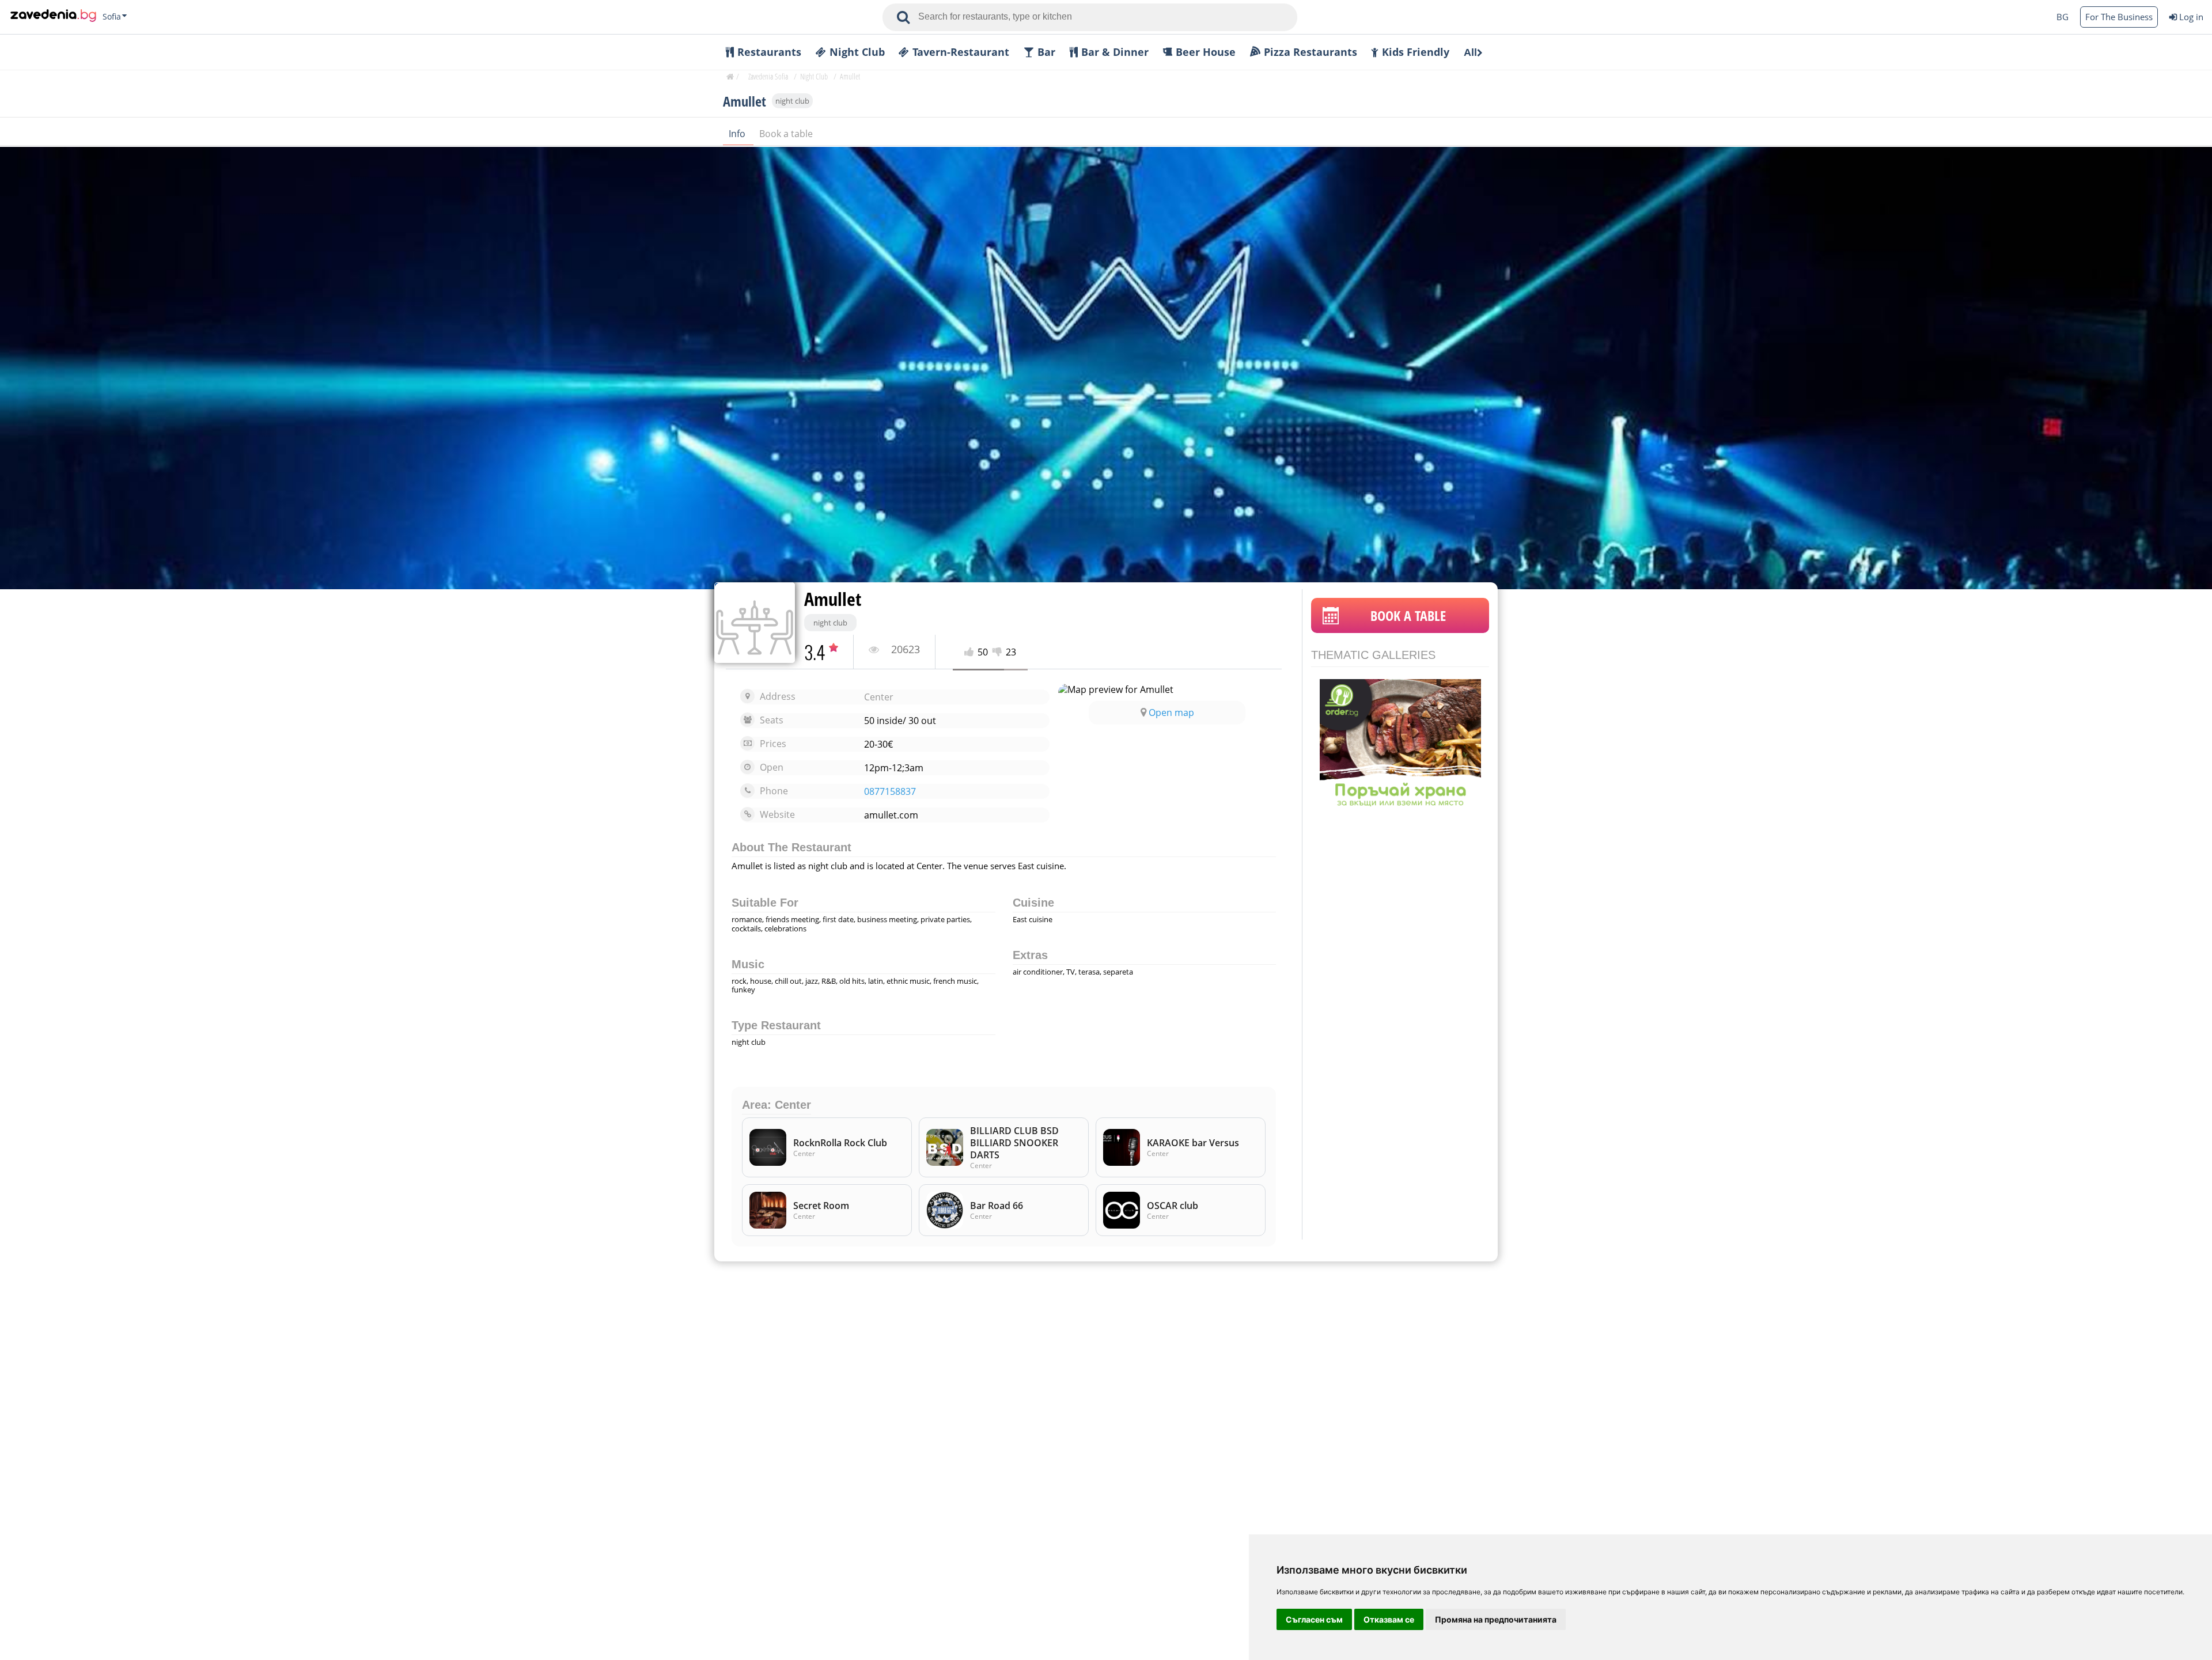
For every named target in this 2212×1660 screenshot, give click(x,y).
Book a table (786, 134)
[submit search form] (903, 17)
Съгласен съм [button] (1314, 1619)
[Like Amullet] (971, 652)
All (1470, 52)
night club (792, 101)
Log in (2191, 17)
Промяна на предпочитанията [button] (1496, 1619)
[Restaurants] (53, 17)
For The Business (2119, 17)
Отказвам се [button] (1389, 1619)
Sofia (112, 17)
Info (738, 134)
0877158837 (890, 792)
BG (2063, 17)
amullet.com (891, 815)
